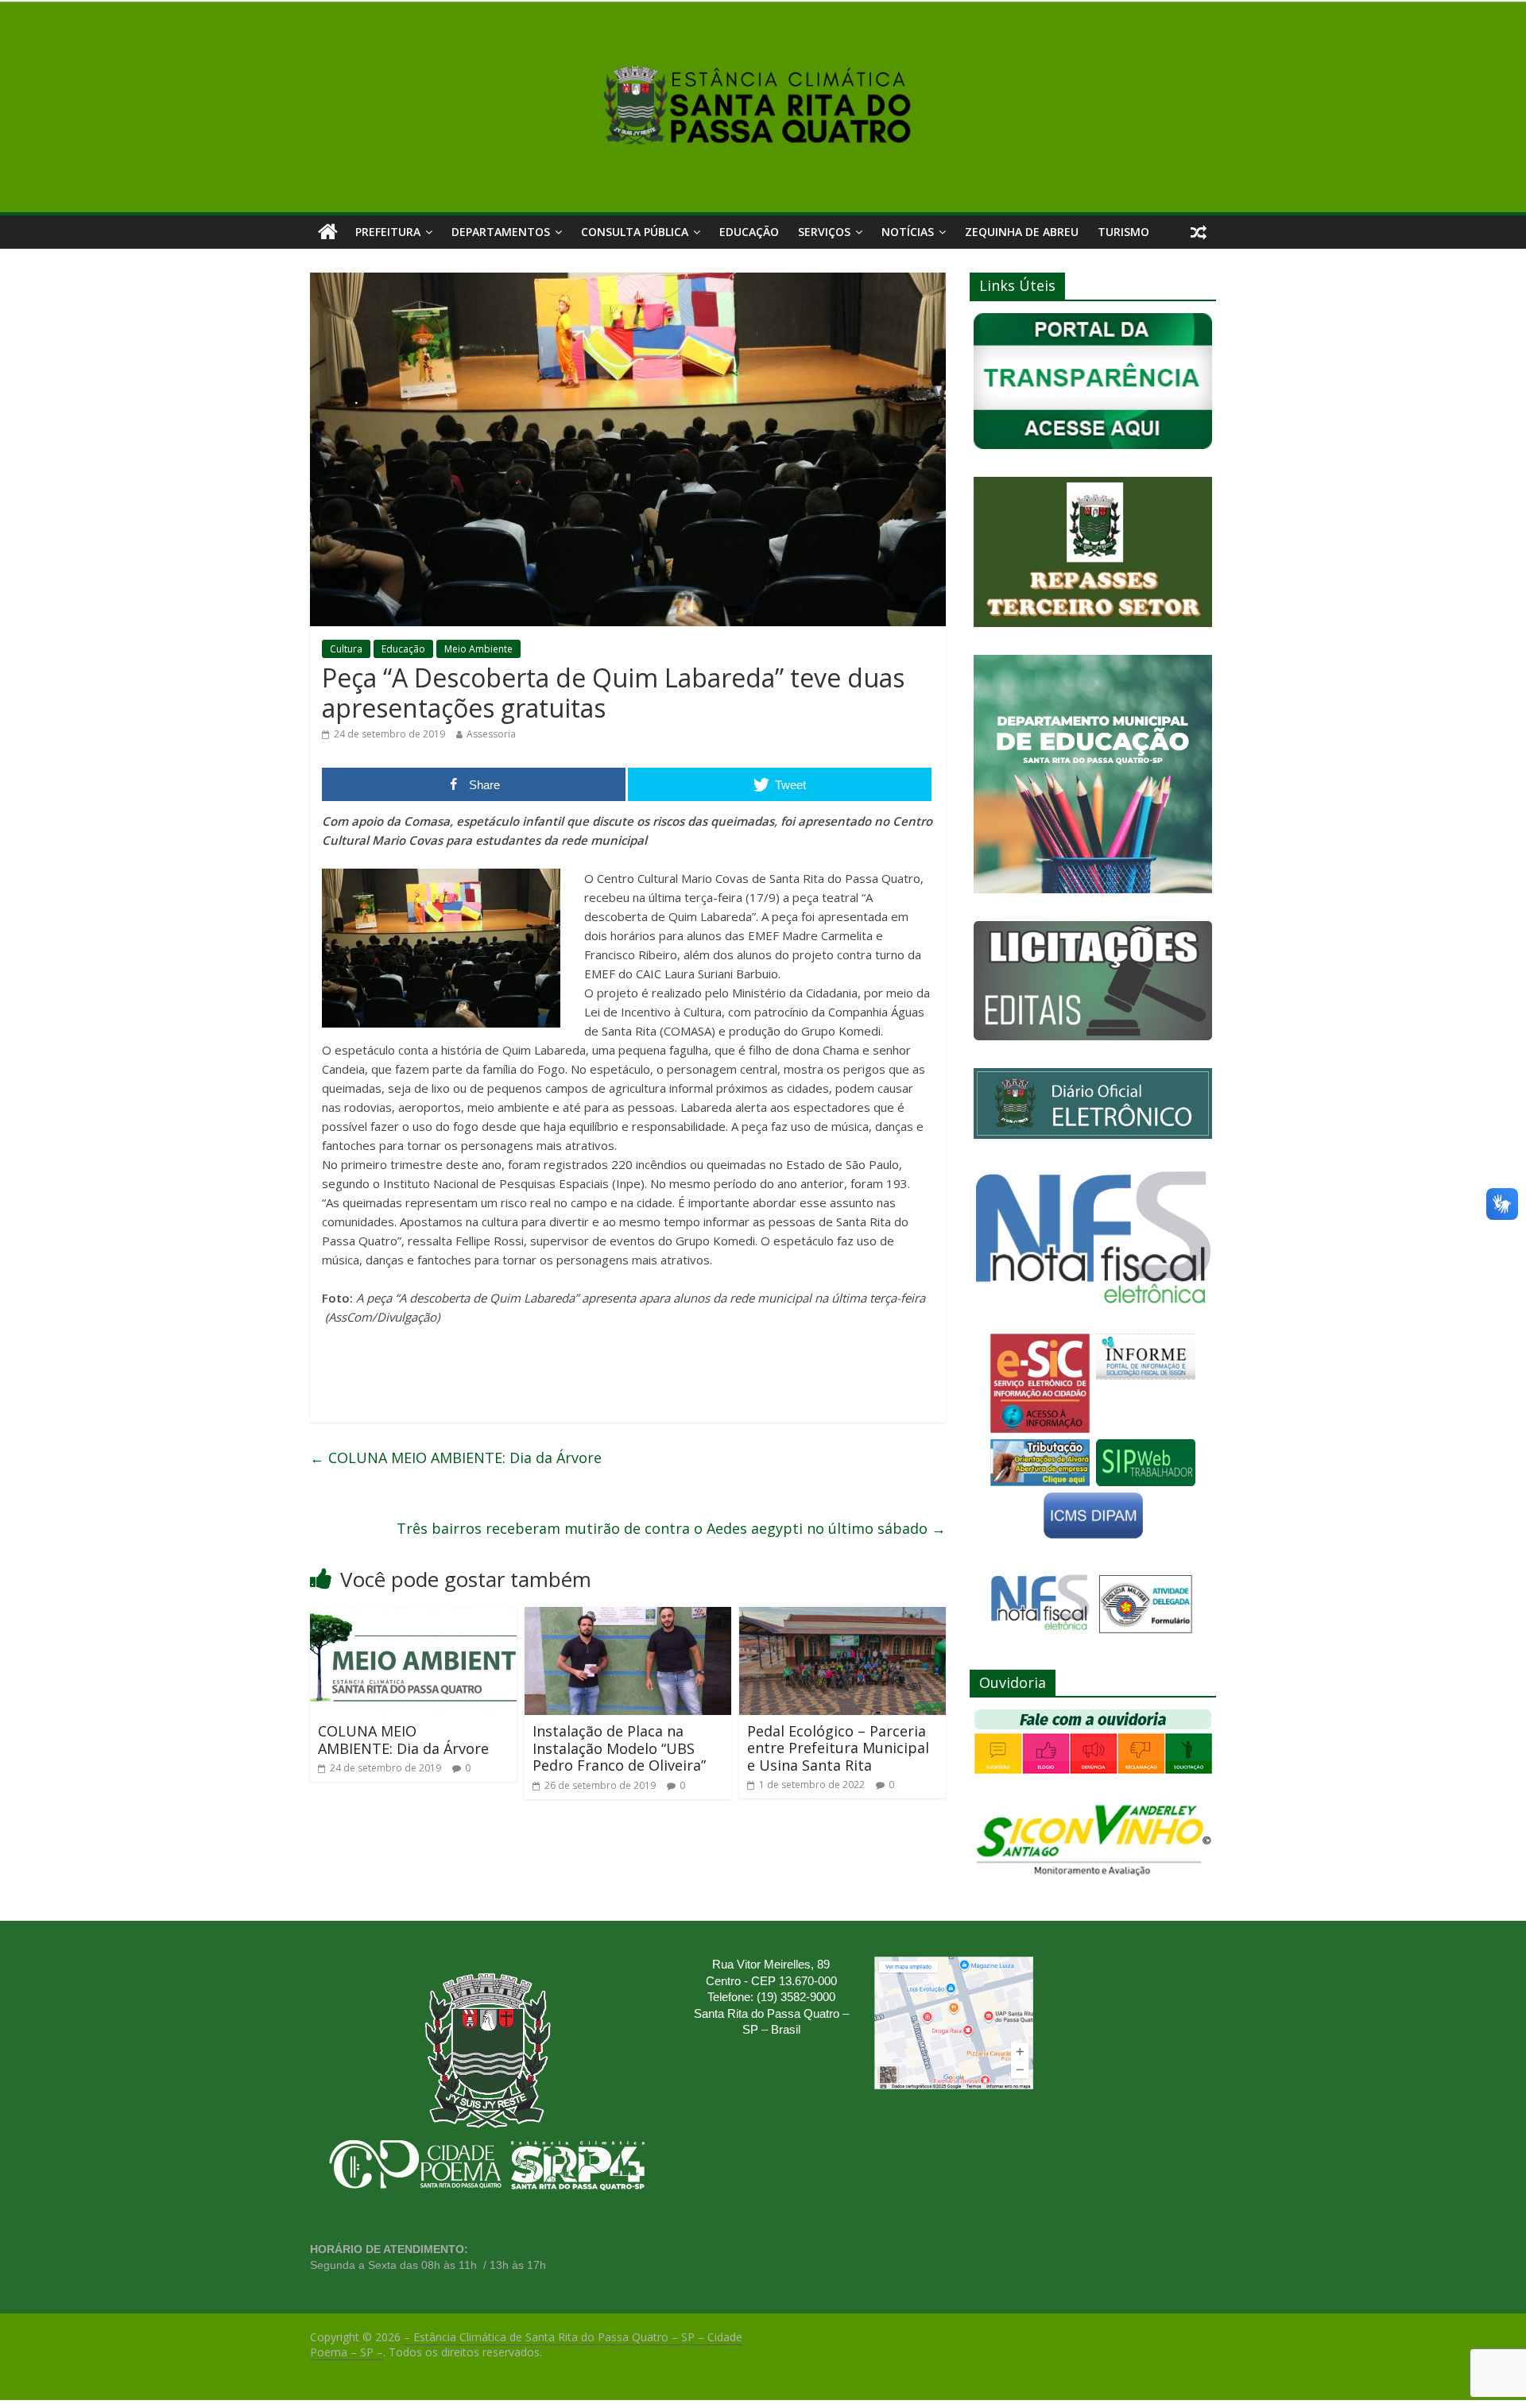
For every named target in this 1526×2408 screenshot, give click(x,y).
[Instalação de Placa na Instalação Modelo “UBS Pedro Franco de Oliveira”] (628, 1616)
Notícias (908, 232)
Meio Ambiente (478, 649)
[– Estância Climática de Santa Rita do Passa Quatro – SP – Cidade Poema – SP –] (328, 232)
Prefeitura (388, 232)
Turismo (1123, 232)
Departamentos (501, 232)
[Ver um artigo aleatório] (1199, 232)
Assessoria (491, 734)
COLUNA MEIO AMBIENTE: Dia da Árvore (456, 1458)
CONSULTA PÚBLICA (635, 232)
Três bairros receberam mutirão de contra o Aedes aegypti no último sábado (671, 1528)
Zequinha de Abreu (1022, 232)
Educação (749, 232)
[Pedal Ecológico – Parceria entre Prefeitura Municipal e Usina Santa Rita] (842, 1616)
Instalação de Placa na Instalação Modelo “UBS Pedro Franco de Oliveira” (619, 1748)
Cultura (346, 649)
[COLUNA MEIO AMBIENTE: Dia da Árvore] (413, 1616)
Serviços (824, 232)
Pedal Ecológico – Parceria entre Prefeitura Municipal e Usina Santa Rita (838, 1748)
